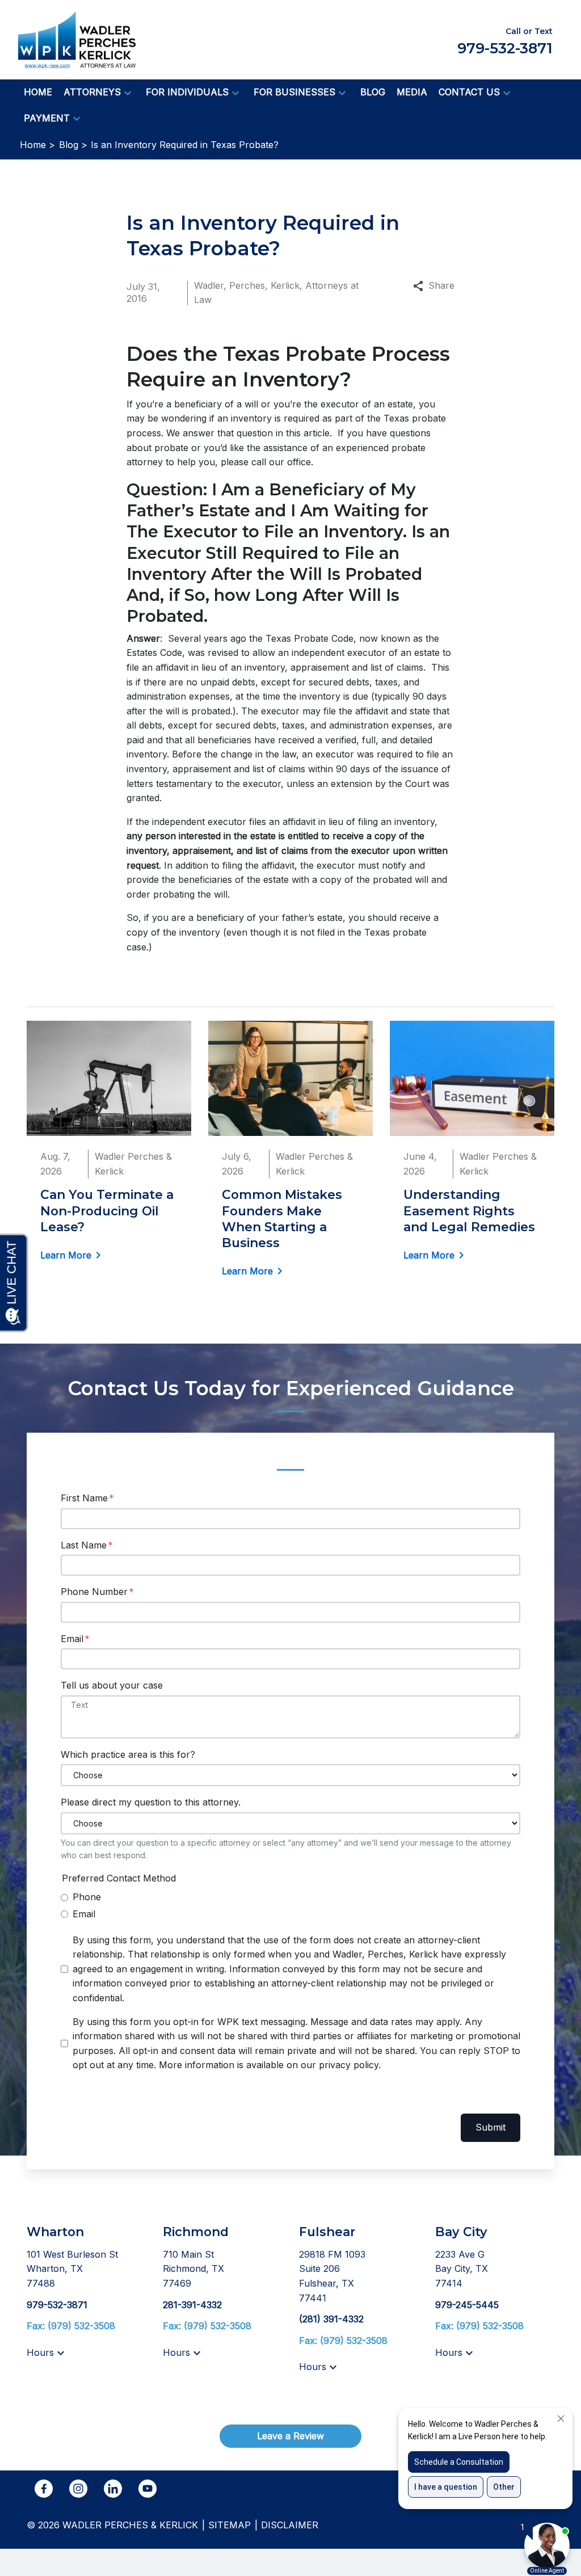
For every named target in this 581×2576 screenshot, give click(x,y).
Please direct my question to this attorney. (151, 1802)
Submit (491, 2127)
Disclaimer (290, 2525)
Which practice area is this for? (128, 1754)
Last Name (84, 1545)
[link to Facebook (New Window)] (44, 2489)
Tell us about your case (112, 1685)
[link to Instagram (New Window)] (78, 2489)
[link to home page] (77, 39)
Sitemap (230, 2525)
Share (441, 285)
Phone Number (94, 1592)
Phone (87, 1897)
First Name (84, 1498)
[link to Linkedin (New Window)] (113, 2489)
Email (72, 1639)
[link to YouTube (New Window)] (148, 2489)
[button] (128, 92)
